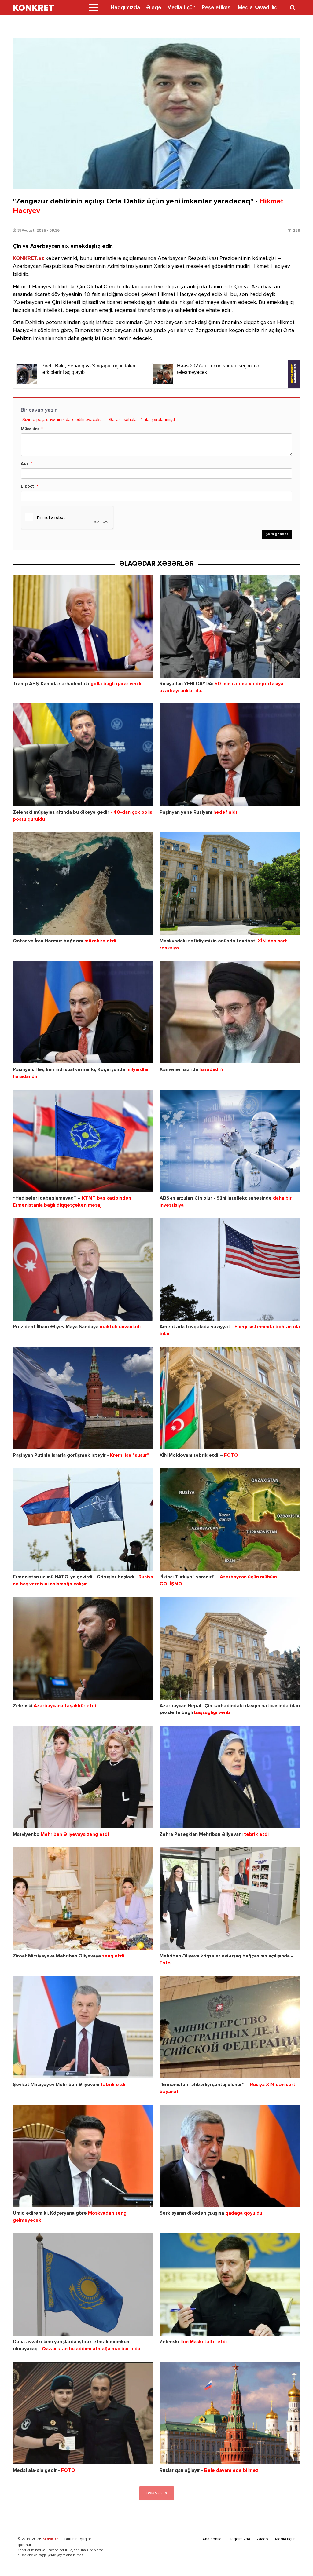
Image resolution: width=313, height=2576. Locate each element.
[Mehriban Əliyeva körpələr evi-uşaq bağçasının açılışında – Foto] (230, 1899)
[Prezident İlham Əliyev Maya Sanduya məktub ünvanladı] (83, 1269)
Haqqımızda (125, 8)
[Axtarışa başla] (293, 8)
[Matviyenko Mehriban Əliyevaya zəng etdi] (83, 1777)
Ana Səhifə (212, 2539)
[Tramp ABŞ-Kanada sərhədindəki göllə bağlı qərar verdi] (83, 626)
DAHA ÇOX (157, 2493)
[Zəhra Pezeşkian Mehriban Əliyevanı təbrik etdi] (230, 1777)
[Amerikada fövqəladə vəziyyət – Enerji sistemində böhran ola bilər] (230, 1269)
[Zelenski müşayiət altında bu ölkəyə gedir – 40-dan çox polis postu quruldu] (83, 755)
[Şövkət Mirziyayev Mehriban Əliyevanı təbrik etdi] (83, 2027)
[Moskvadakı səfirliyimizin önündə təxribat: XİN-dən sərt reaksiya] (230, 883)
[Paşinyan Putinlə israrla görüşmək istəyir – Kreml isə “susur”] (83, 1398)
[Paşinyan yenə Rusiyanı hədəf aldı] (230, 755)
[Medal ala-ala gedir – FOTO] (83, 2413)
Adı (24, 464)
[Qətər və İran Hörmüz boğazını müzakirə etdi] (83, 883)
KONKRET (52, 2539)
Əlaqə (154, 8)
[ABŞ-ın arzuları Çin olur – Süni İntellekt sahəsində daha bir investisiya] (230, 1141)
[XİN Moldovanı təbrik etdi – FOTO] (230, 1398)
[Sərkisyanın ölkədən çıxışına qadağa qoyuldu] (230, 2156)
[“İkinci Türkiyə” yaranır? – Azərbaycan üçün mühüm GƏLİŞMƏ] (230, 1520)
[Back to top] (296, 2559)
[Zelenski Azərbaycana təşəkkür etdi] (83, 1648)
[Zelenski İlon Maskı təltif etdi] (230, 2284)
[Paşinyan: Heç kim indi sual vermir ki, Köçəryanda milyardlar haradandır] (83, 1012)
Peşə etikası (217, 8)
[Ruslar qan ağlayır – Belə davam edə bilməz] (230, 2413)
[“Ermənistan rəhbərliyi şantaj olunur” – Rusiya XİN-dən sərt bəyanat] (230, 2027)
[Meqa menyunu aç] (94, 8)
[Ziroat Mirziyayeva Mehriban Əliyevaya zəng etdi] (83, 1899)
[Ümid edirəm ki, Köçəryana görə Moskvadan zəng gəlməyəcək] (83, 2156)
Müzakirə (30, 429)
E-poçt (27, 486)
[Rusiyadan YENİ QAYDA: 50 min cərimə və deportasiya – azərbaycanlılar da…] (230, 626)
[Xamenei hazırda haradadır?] (230, 1012)
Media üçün (181, 8)
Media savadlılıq (258, 8)
